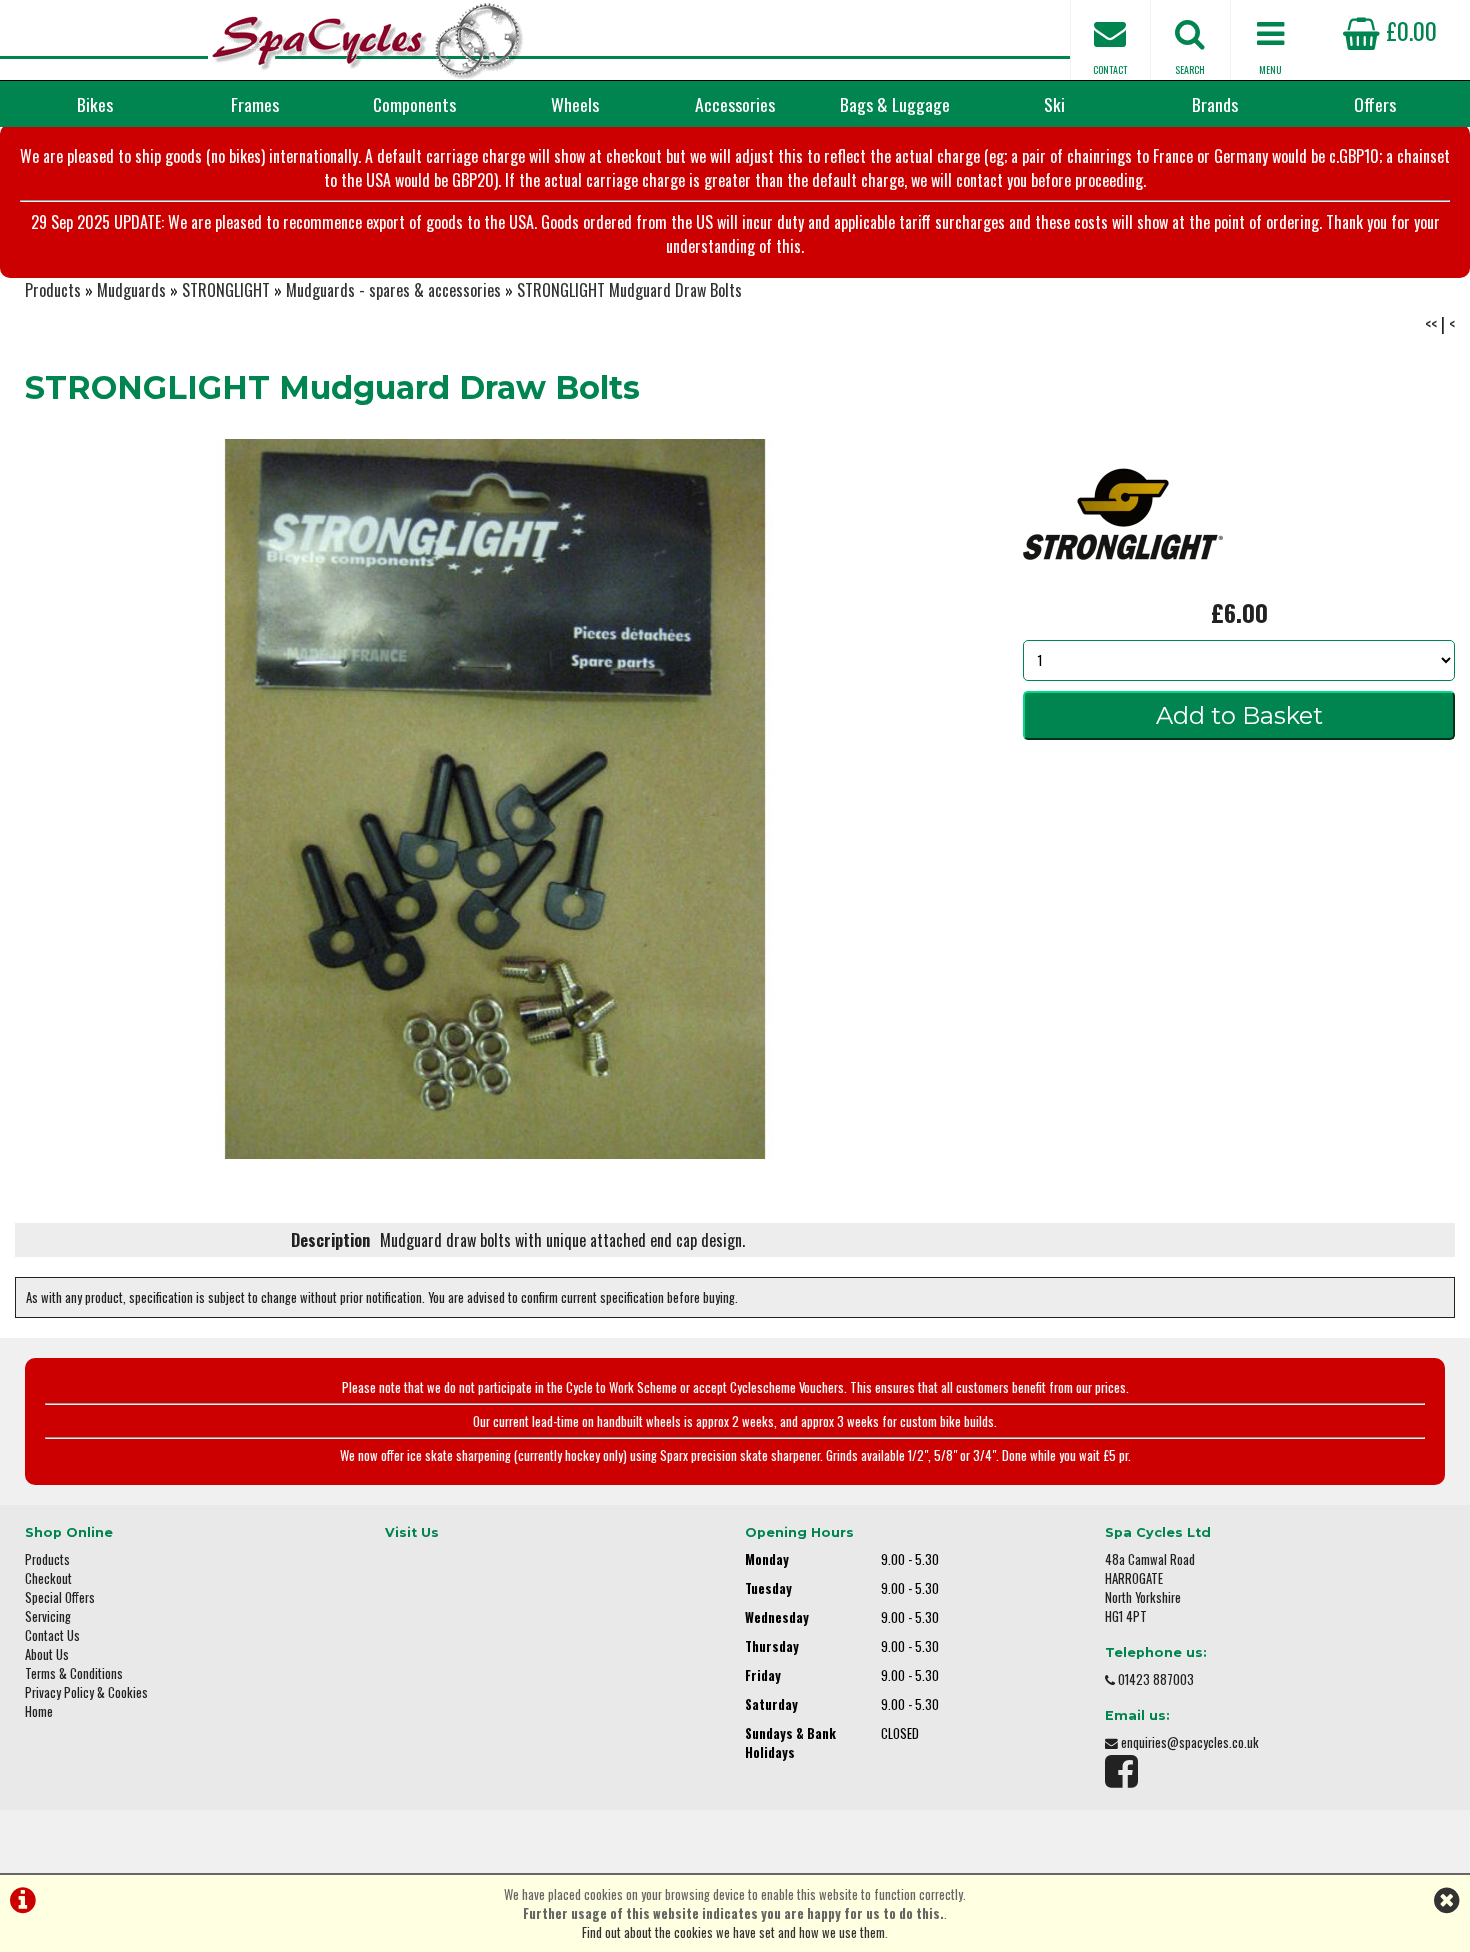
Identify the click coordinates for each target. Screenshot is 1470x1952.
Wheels (575, 104)
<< (1431, 324)
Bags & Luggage (895, 104)
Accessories (735, 104)
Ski (1054, 104)
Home (39, 1711)
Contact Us (52, 1635)
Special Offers (60, 1597)
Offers (1375, 104)
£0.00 (1408, 30)
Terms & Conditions (74, 1673)
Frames (255, 104)
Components (414, 104)
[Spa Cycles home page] (367, 40)
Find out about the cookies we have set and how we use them (733, 1932)
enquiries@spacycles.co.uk (1190, 1742)
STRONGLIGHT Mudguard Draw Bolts (629, 290)
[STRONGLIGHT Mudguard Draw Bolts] (495, 799)
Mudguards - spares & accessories (393, 290)
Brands (1215, 104)
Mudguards (131, 290)
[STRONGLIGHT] (1123, 582)
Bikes (95, 104)
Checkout (48, 1578)
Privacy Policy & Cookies (86, 1692)
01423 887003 (1156, 1679)
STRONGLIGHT (226, 290)
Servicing (48, 1616)
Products (53, 290)
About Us (47, 1654)
